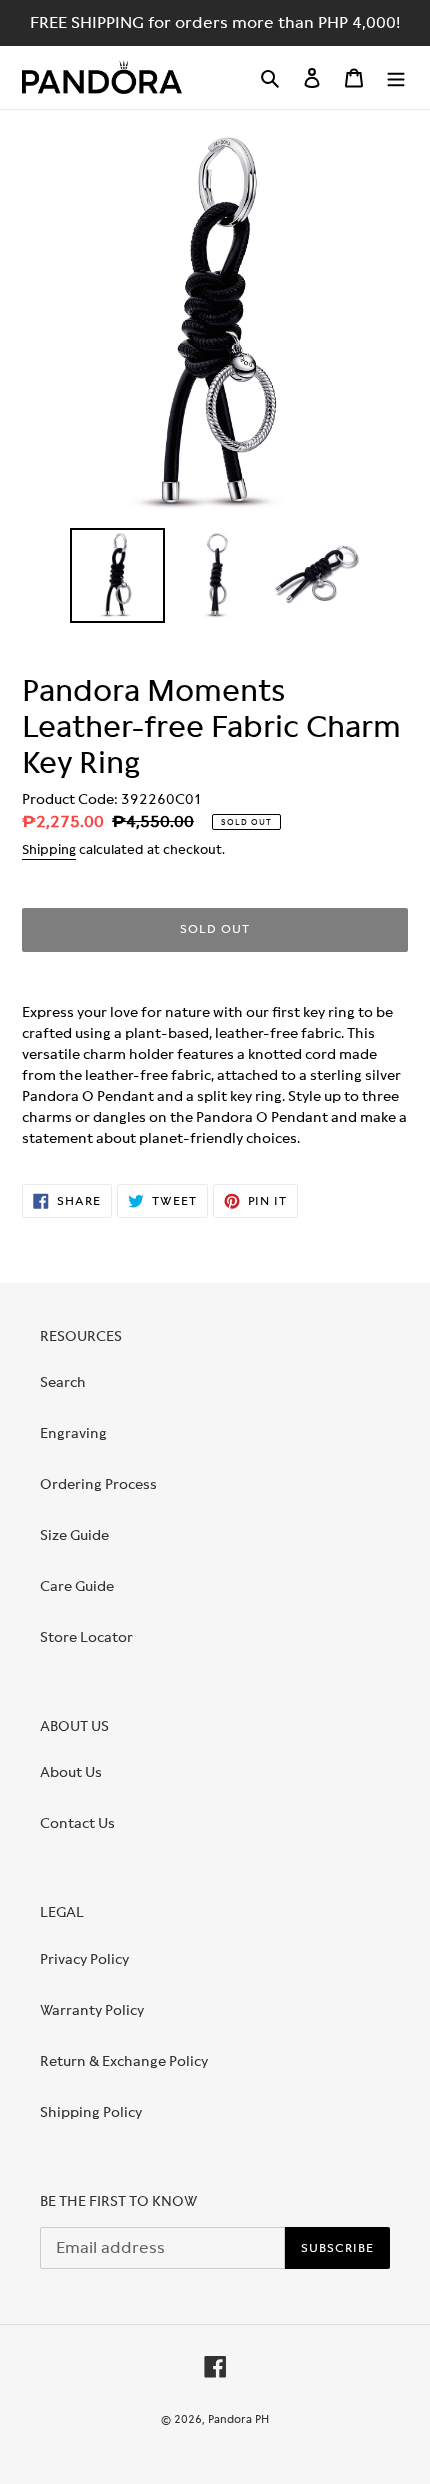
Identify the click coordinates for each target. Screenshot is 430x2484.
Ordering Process (98, 1484)
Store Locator (86, 1637)
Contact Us (77, 1823)
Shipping (49, 849)
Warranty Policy (92, 2010)
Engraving (73, 1433)
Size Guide (74, 1535)
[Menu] (396, 77)
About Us (71, 1772)
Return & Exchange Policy (124, 2061)
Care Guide (77, 1586)
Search (63, 1382)
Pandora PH (238, 2419)
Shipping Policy (91, 2112)
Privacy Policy (84, 1959)
